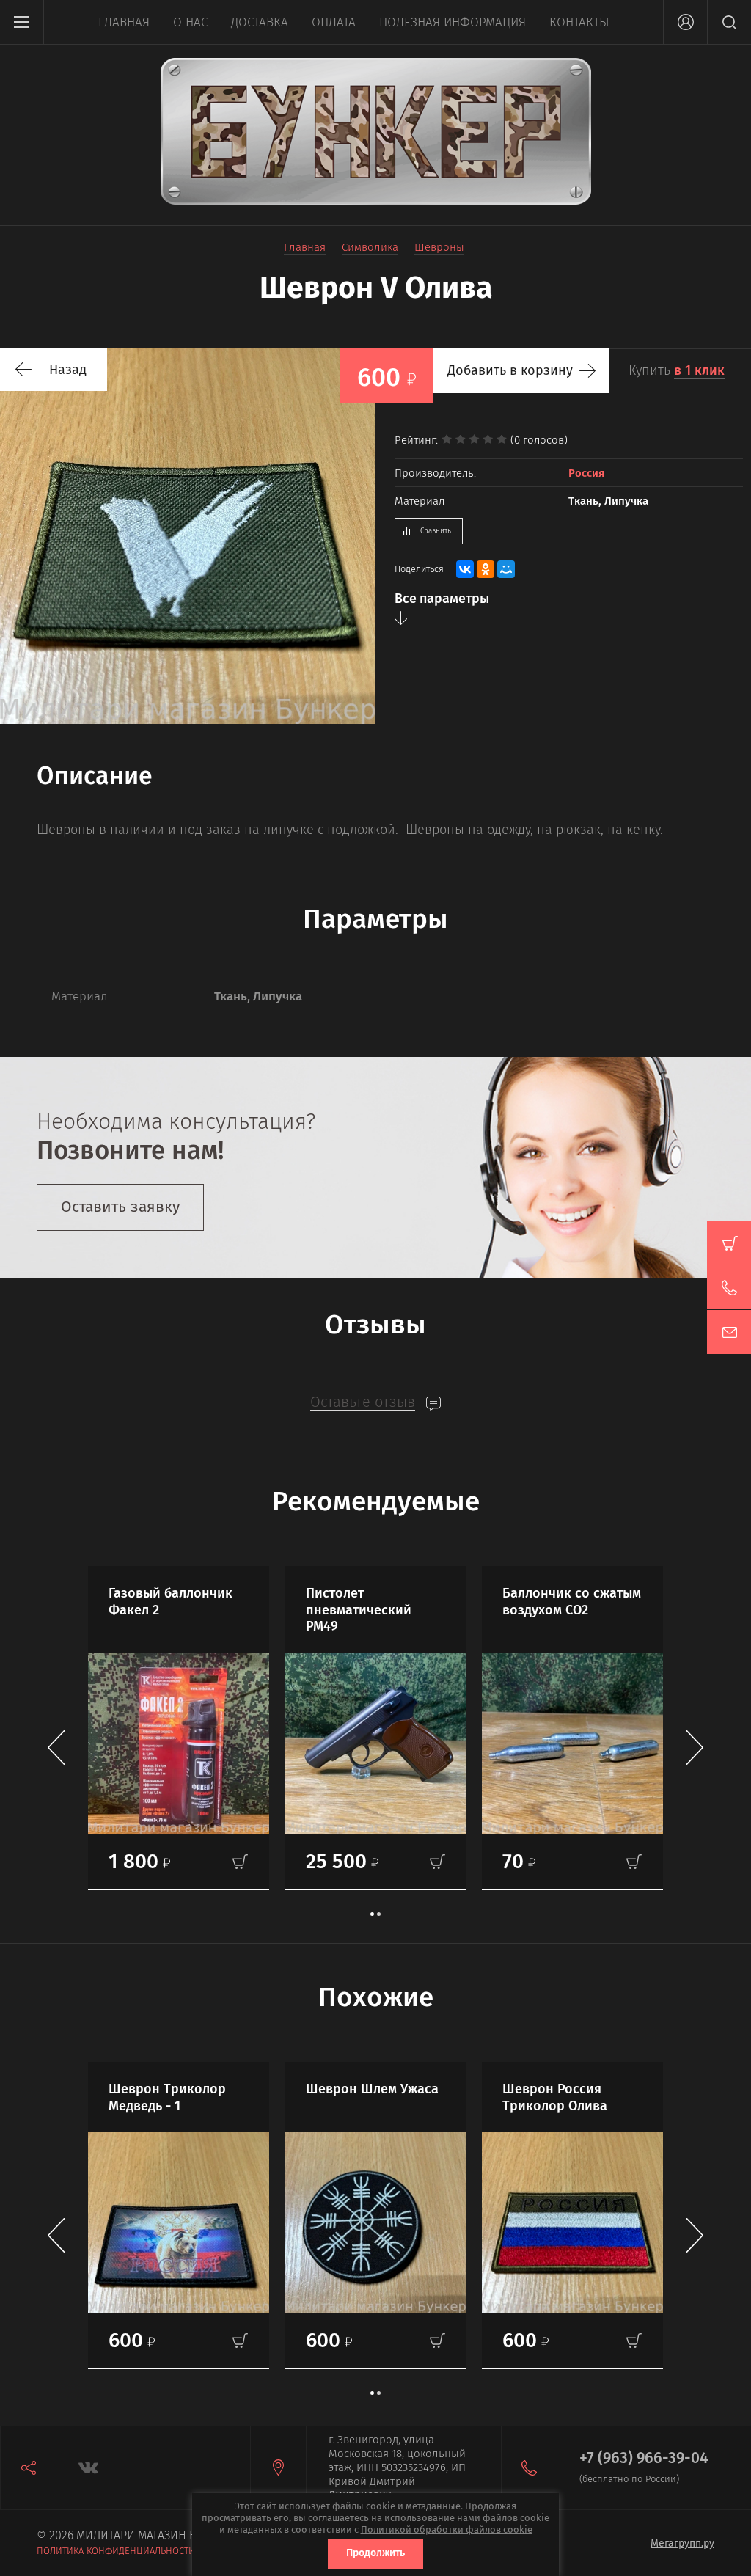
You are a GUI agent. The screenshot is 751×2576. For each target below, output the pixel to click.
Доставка (260, 22)
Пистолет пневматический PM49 (359, 1610)
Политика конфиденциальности (116, 2551)
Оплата (334, 22)
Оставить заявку (120, 1207)
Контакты (579, 22)
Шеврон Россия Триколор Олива (555, 2097)
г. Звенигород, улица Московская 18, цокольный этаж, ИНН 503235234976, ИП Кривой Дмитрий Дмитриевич (397, 2467)
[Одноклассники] (486, 569)
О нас (190, 22)
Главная (124, 22)
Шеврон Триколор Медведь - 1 (167, 2097)
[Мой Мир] (506, 569)
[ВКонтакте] (465, 569)
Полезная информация (453, 22)
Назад (68, 370)
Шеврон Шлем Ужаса (372, 2089)
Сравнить (436, 531)
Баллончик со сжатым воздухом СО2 (572, 1602)
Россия (586, 473)
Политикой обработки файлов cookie (447, 2529)
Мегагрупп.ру (682, 2543)
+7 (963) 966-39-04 (644, 2458)
